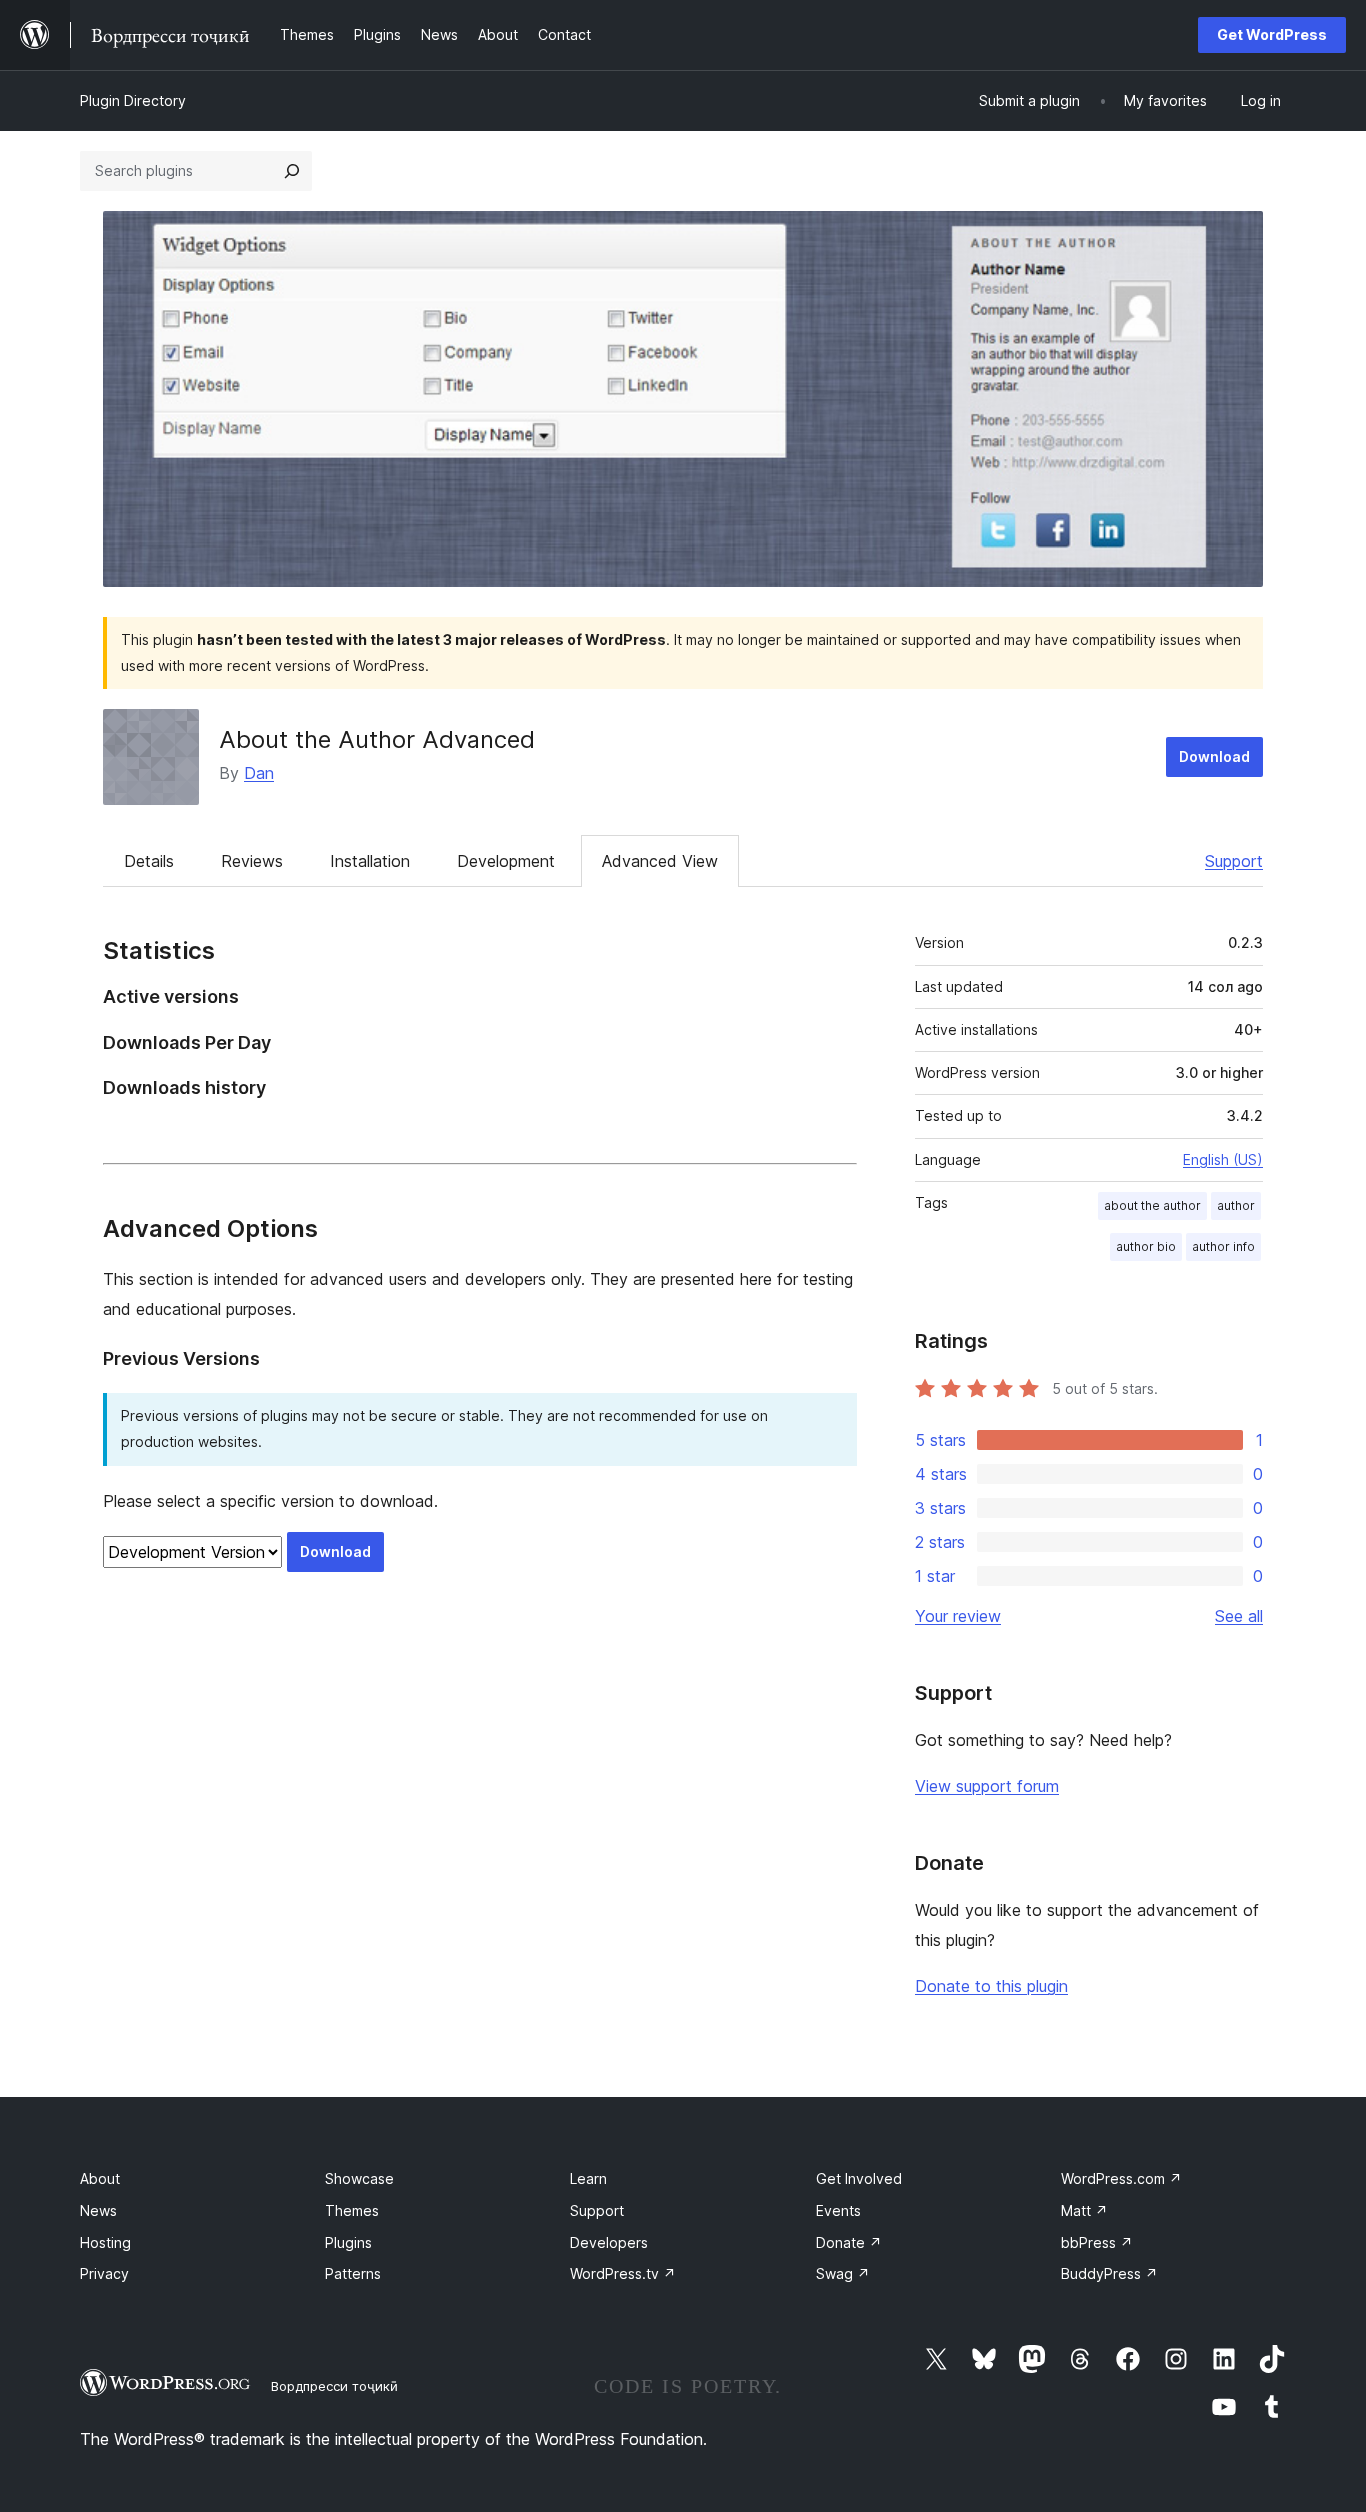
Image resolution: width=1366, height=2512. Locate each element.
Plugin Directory (133, 100)
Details (149, 861)
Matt (1084, 2210)
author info (1223, 1246)
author (1236, 1205)
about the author (1152, 1205)
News (98, 2210)
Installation (370, 861)
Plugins (348, 2242)
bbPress (1097, 2242)
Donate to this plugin (991, 1986)
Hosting (105, 2242)
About (100, 2178)
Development (506, 861)
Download (1214, 756)
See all (1239, 1616)
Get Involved (859, 2178)
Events (838, 2210)
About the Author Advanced (377, 739)
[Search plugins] (292, 171)
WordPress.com (1121, 2178)
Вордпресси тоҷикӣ (334, 2386)
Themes (352, 2210)
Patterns (353, 2273)
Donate (849, 2242)
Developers (609, 2242)
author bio (1146, 1246)
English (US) (1223, 1159)
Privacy (104, 2273)
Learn (588, 2178)
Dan (259, 773)
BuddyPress (1109, 2273)
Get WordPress (1272, 34)
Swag (843, 2273)
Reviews (252, 861)
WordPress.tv (623, 2273)
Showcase (359, 2178)
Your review (958, 1616)
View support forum (987, 1786)
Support (1234, 861)
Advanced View (660, 861)
